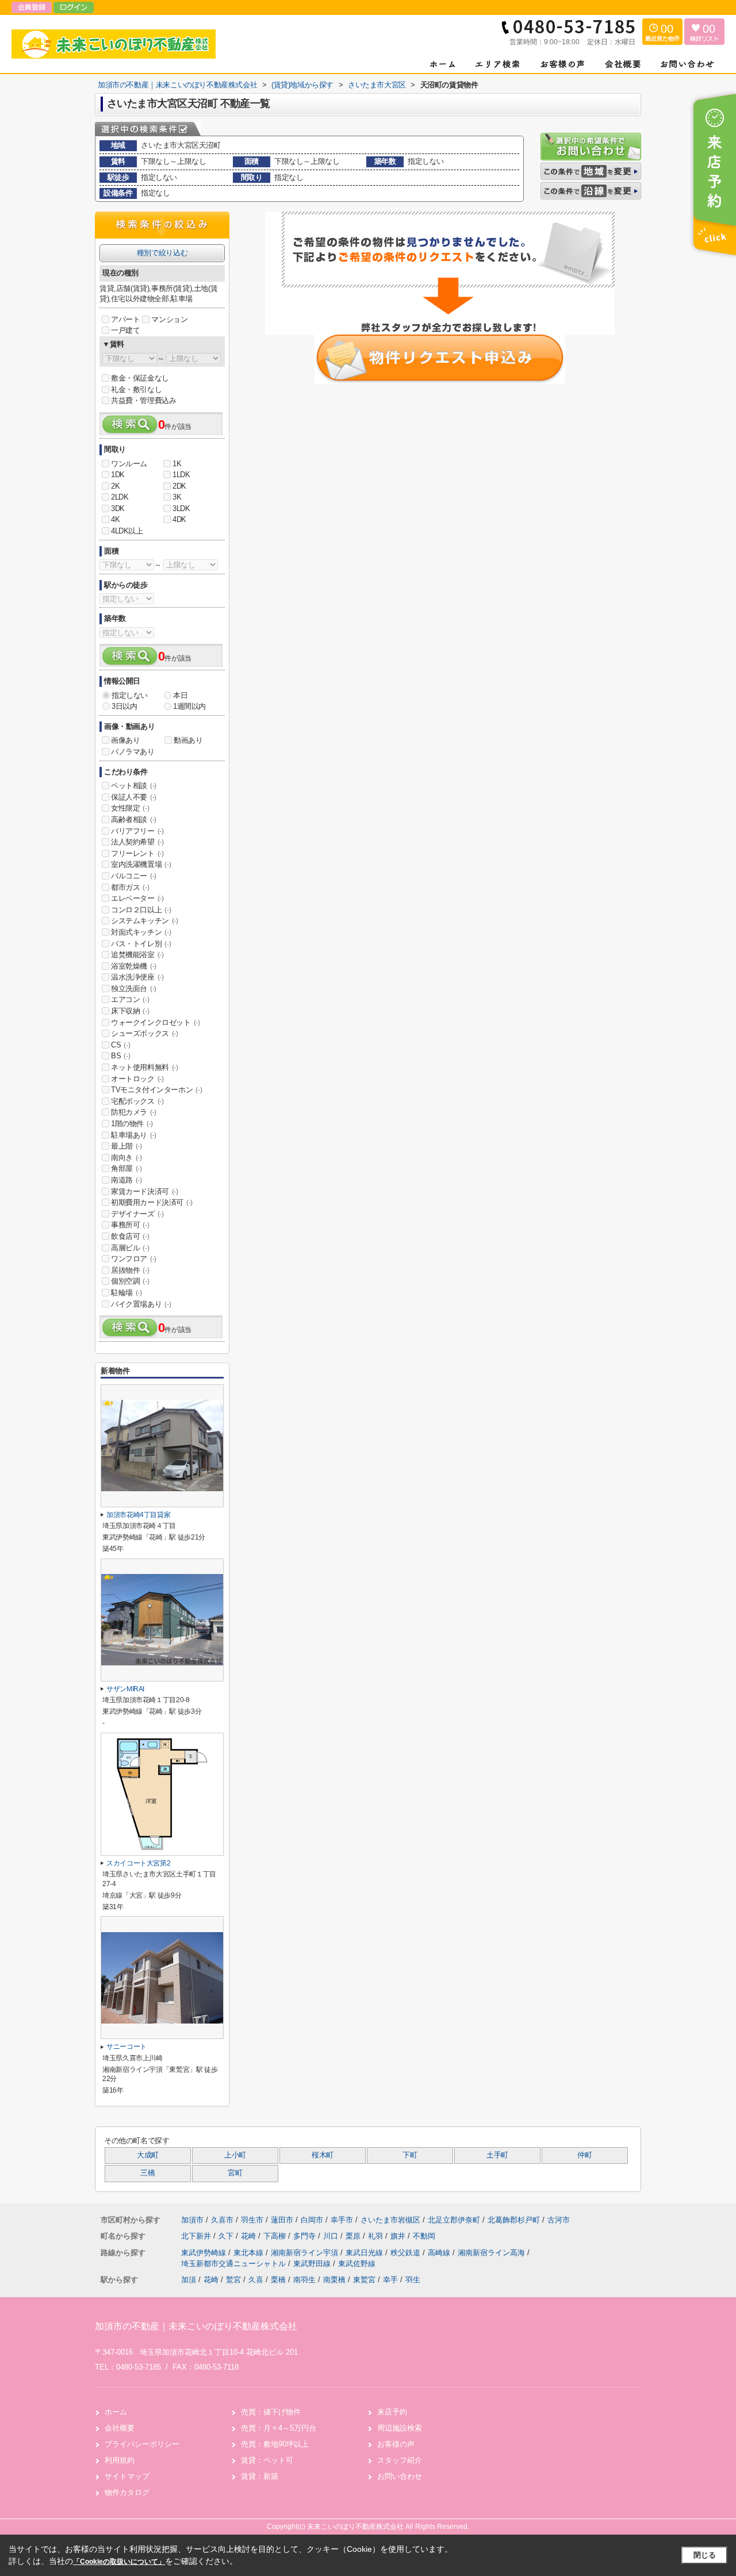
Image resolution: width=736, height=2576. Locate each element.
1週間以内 (189, 706)
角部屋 (126, 1168)
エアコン (130, 999)
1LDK (181, 475)
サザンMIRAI (125, 1689)
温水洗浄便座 (137, 977)
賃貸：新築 (260, 2476)
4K (115, 519)
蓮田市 (282, 2220)
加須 (189, 2280)
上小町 (235, 2155)
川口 (332, 2236)
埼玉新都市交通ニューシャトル (235, 2264)
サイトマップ (127, 2476)
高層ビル (130, 1248)
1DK (118, 475)
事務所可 (130, 1225)
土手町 (497, 2155)
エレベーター (137, 898)
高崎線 (440, 2253)
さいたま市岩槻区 (390, 2220)
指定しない (130, 695)
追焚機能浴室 (137, 955)
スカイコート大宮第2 (138, 1863)
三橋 (147, 2173)
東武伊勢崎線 (205, 2253)
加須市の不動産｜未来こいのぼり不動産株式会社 (196, 2326)
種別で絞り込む (162, 253)
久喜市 (222, 2220)
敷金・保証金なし (140, 378)
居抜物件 (130, 1270)
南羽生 (304, 2280)
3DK (118, 508)
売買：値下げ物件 (271, 2412)
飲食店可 (130, 1236)
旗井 (399, 2236)
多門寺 (306, 2236)
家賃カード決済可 (145, 1191)
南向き (126, 1158)
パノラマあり (133, 752)
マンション (169, 319)
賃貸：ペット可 (267, 2460)
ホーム (116, 2412)
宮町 (235, 2173)
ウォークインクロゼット (156, 1022)
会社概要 (120, 2428)
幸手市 (342, 2220)
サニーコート (126, 2047)
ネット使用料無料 (145, 1067)
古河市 (559, 2220)
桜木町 (323, 2155)
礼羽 (377, 2236)
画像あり (125, 740)
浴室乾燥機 (134, 966)
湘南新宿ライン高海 (492, 2253)
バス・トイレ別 (141, 944)
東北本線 (250, 2253)
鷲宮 (233, 2280)
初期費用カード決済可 (152, 1202)
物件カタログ (127, 2492)
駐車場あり (134, 1135)
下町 (410, 2155)
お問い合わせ (400, 2476)
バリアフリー (137, 831)
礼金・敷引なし (136, 389)
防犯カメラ (134, 1112)
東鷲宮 (364, 2280)
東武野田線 (313, 2264)
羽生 (413, 2280)
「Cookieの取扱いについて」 (119, 2562)
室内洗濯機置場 (141, 864)
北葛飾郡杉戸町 (514, 2220)
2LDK (120, 497)
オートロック (137, 1079)
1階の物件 (132, 1124)
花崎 (250, 2236)
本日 (180, 695)
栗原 (354, 2236)
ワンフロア (134, 1259)
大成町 (148, 2155)
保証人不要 (134, 797)
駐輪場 (126, 1293)
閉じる (705, 2555)
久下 (227, 2236)
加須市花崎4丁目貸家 (138, 1515)
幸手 (390, 2280)
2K (115, 486)
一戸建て (125, 330)
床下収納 (130, 1011)
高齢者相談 (134, 819)
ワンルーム (129, 464)
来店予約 (392, 2412)
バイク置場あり (141, 1304)
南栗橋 (334, 2280)
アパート (125, 319)
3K (177, 497)
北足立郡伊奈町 (454, 2220)
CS (120, 1045)
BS (120, 1056)
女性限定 (130, 808)
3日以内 (124, 706)
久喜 (256, 2280)
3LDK (181, 508)
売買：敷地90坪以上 (275, 2444)
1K (177, 464)
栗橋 (278, 2280)
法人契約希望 (137, 842)
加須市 (192, 2220)
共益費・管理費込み (143, 400)
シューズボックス (145, 1033)
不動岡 (424, 2236)
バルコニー (134, 876)
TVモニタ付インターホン (156, 1090)
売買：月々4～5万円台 (279, 2428)
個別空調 (130, 1281)
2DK (179, 486)
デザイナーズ (137, 1214)
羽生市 (252, 2220)
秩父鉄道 (407, 2253)
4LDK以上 (127, 531)
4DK (179, 519)
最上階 (126, 1146)
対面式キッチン (141, 932)
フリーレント (137, 853)
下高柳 (276, 2236)
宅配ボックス (137, 1101)
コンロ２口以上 (141, 910)
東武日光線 (365, 2253)
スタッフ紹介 (400, 2460)
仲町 (584, 2155)
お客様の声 (396, 2444)
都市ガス (130, 887)
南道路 (126, 1180)
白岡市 (312, 2220)
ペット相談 (134, 786)
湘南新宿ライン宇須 (306, 2253)
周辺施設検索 (400, 2428)
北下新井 (197, 2236)
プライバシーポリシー (142, 2444)
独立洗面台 (134, 988)
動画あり (188, 740)
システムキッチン (145, 921)
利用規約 (120, 2460)
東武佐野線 (357, 2264)
